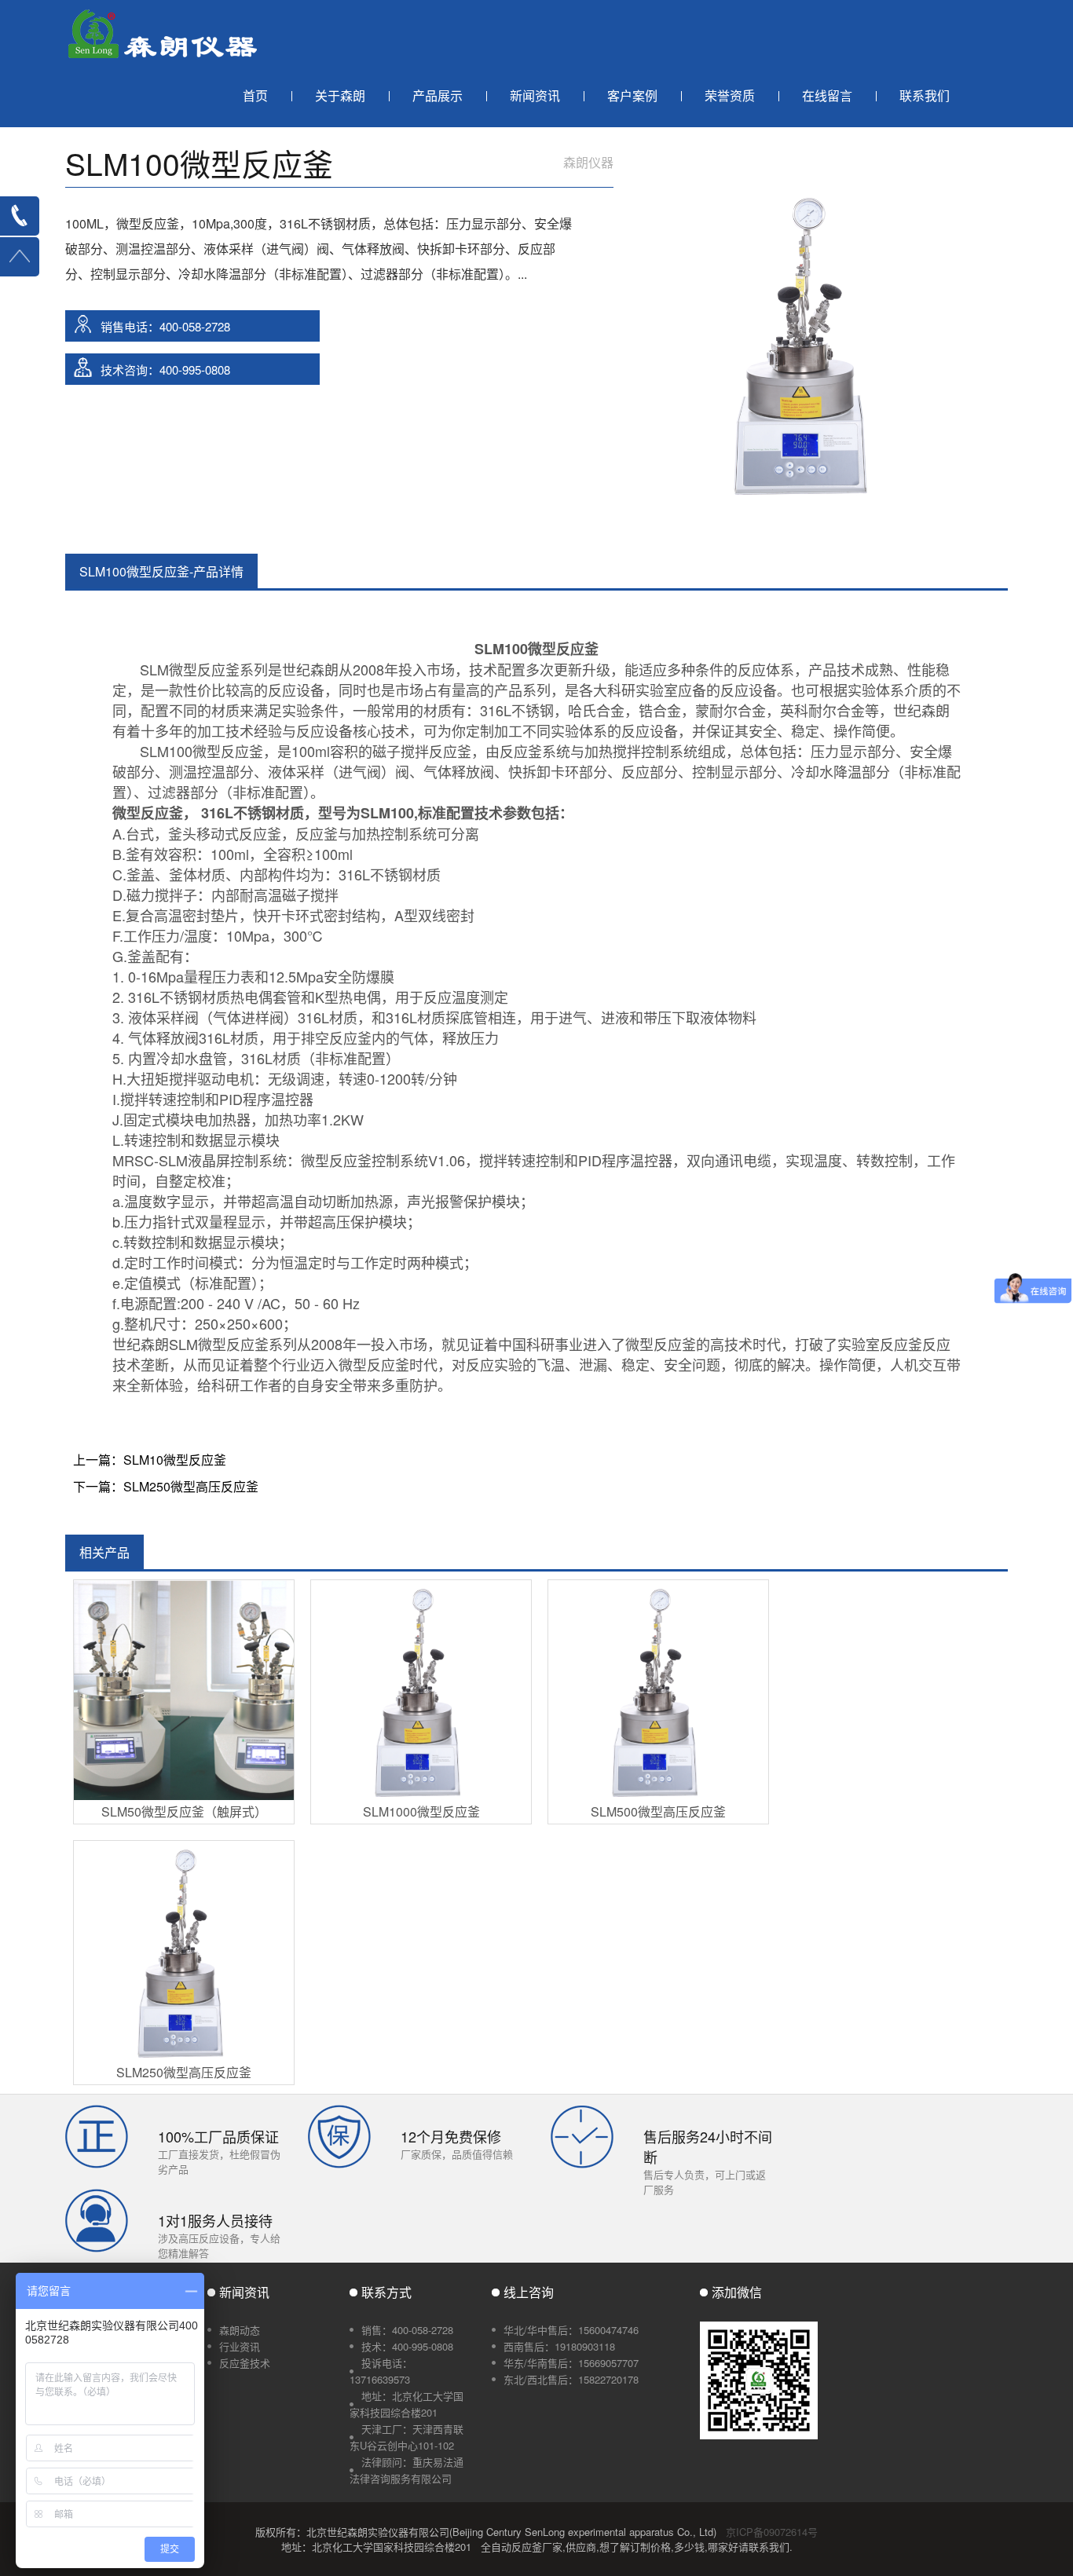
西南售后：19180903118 (559, 2346)
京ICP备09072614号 (772, 2532)
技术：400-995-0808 (407, 2346)
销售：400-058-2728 (407, 2330)
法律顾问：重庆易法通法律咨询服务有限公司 (406, 2470)
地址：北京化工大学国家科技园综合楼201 (406, 2404)
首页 (255, 95)
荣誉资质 (730, 95)
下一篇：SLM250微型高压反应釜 (166, 1486)
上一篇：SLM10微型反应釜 (150, 1460)
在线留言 (827, 95)
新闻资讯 (535, 95)
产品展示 (438, 95)
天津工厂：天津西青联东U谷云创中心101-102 (406, 2437)
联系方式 (386, 2292)
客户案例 (632, 95)
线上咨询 (529, 2292)
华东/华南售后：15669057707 (571, 2363)
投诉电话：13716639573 (381, 2371)
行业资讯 (240, 2346)
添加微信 (737, 2292)
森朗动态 (240, 2330)
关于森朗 (340, 95)
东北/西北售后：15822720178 (571, 2379)
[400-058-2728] (20, 216)
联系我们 (925, 95)
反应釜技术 (245, 2363)
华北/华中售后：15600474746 (571, 2330)
